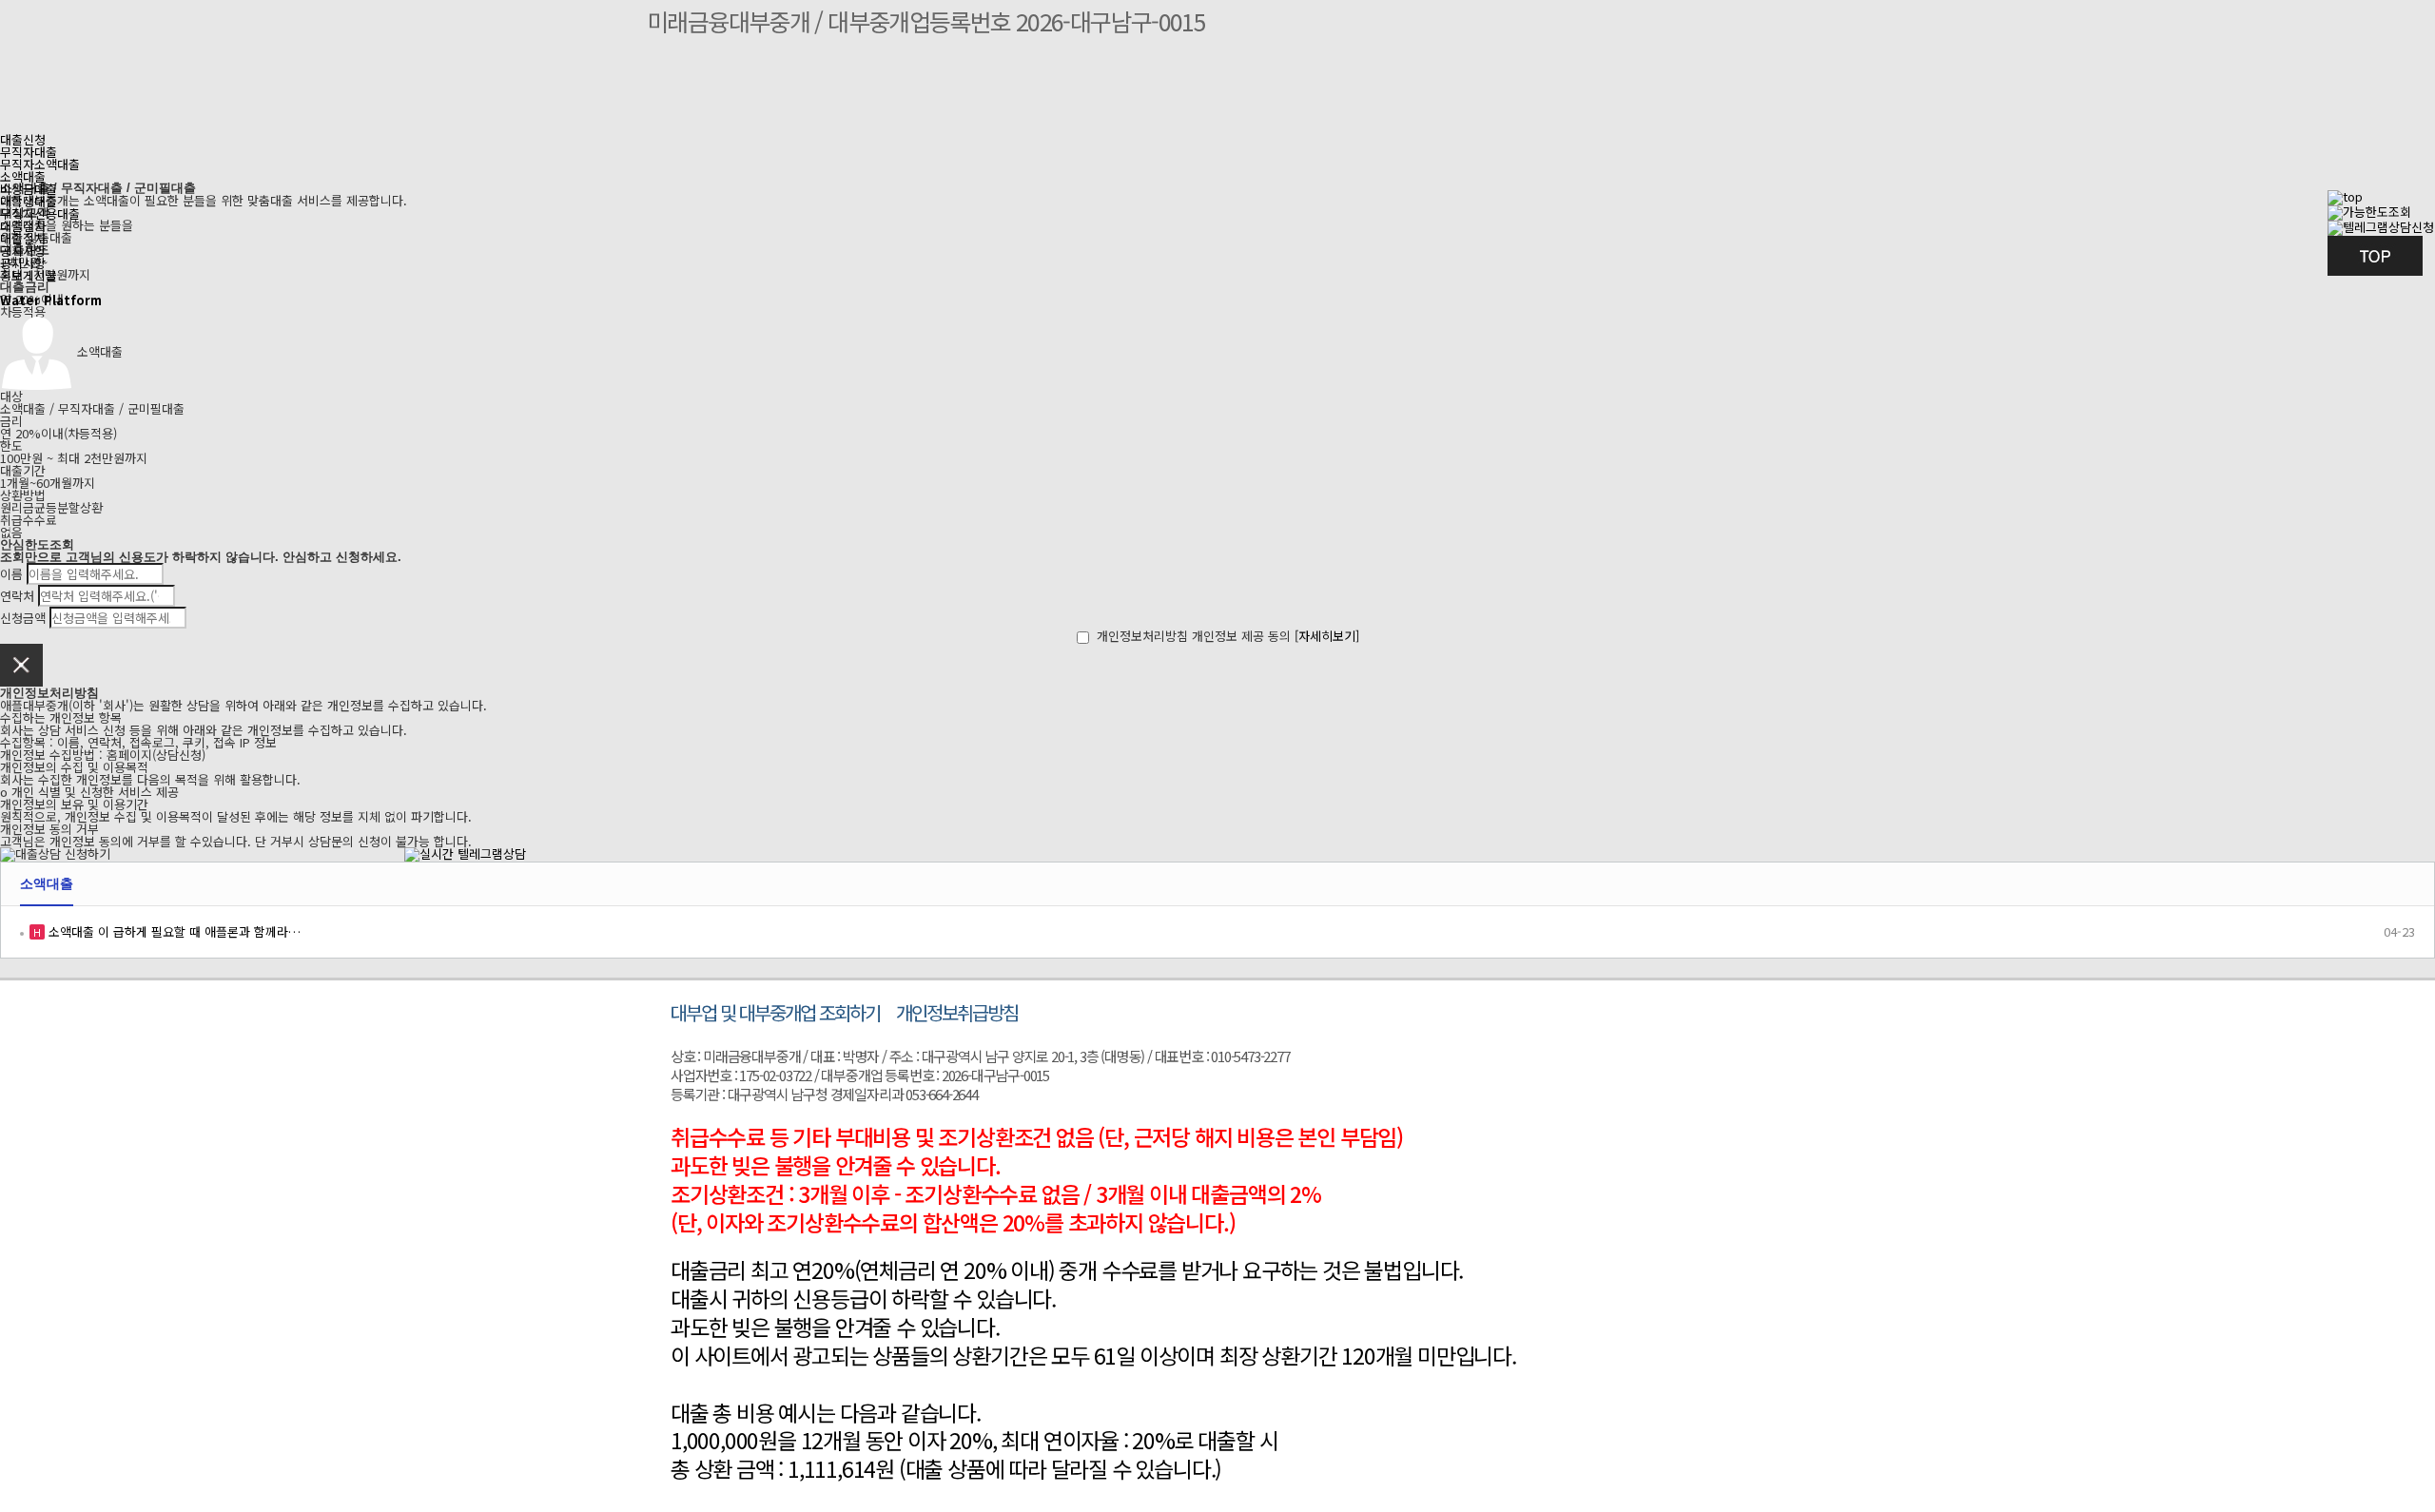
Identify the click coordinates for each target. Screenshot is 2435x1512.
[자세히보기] (1327, 636)
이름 (11, 574)
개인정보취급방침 (957, 1012)
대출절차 (23, 238)
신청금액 (23, 618)
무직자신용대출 (40, 213)
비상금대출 (29, 189)
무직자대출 (29, 152)
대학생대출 (29, 201)
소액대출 (23, 176)
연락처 (17, 596)
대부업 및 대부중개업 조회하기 (775, 1012)
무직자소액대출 (40, 164)
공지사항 (23, 263)
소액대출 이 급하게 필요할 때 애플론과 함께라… (173, 931)
